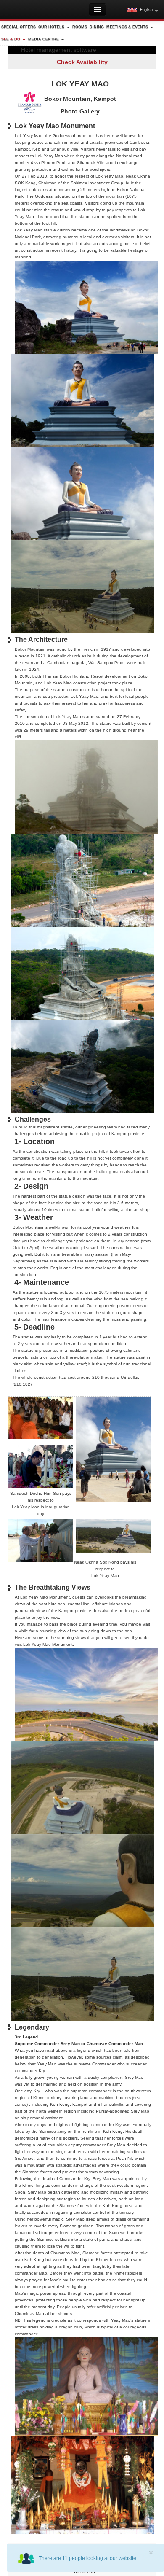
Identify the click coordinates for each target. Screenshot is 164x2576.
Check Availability (82, 62)
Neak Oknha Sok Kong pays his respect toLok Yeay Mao (105, 1569)
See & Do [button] (11, 39)
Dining (97, 27)
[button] (142, 10)
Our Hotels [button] (52, 27)
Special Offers (19, 27)
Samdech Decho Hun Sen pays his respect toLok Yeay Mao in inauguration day (41, 1503)
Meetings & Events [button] (128, 27)
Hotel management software (59, 50)
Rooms (80, 27)
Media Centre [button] (44, 39)
